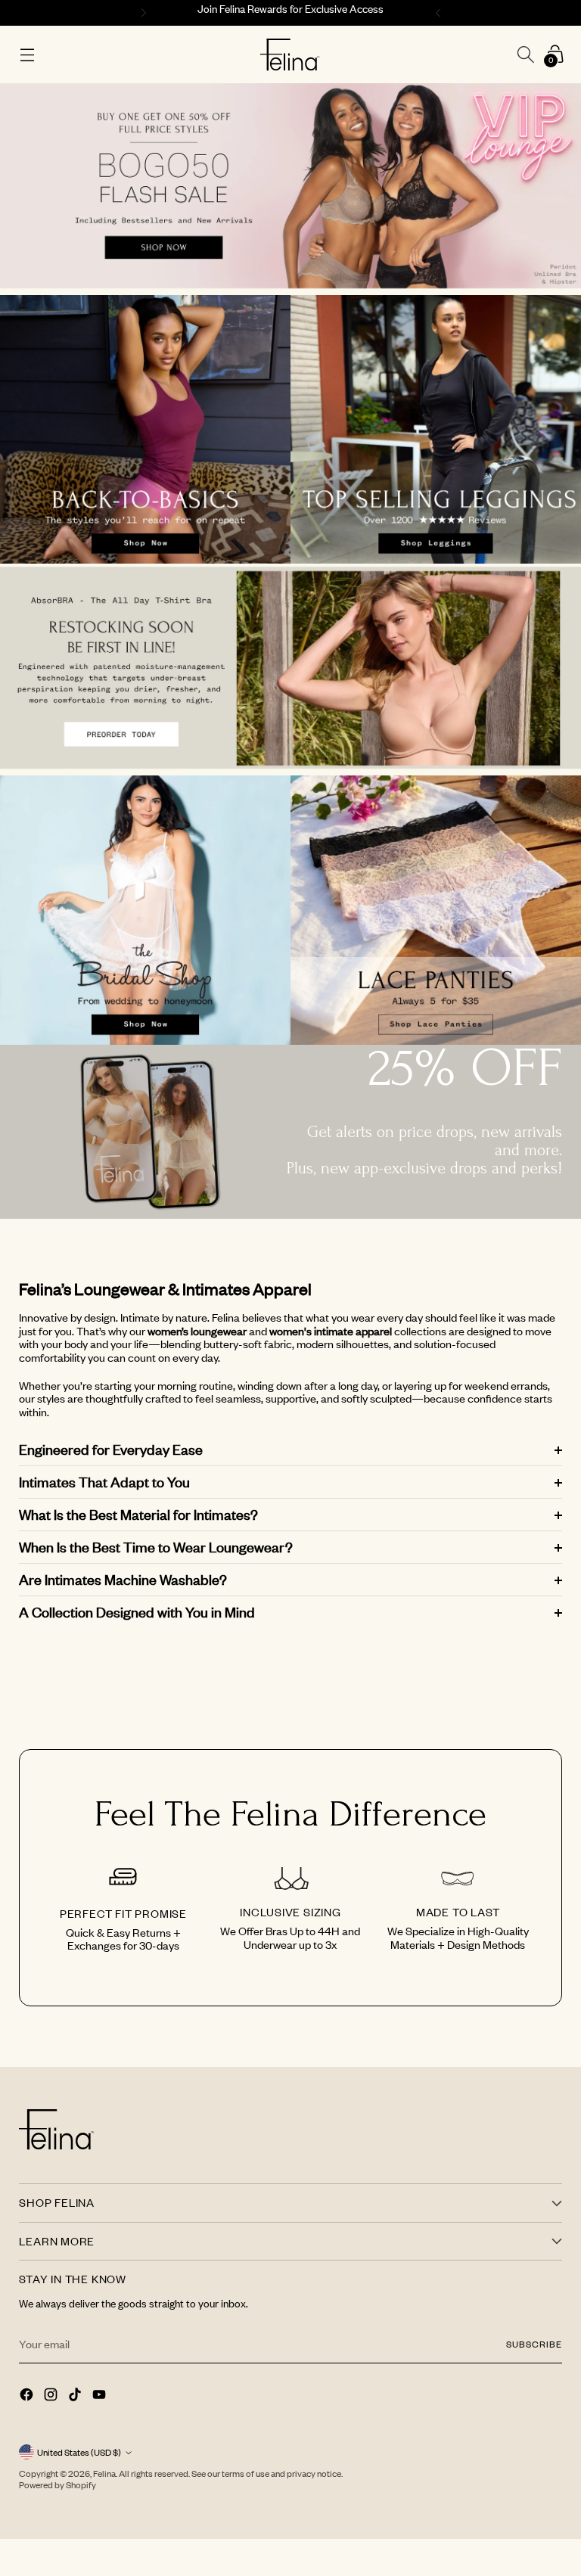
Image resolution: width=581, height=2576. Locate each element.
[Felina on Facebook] (28, 2396)
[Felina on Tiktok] (76, 2396)
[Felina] (290, 55)
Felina (104, 2473)
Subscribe (534, 2344)
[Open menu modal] (27, 55)
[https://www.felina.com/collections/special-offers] (290, 189)
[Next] (440, 13)
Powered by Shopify (57, 2485)
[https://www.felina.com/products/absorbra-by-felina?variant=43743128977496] (290, 670)
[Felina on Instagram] (52, 2396)
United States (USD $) (79, 2452)
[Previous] (141, 13)
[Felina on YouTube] (101, 2396)
